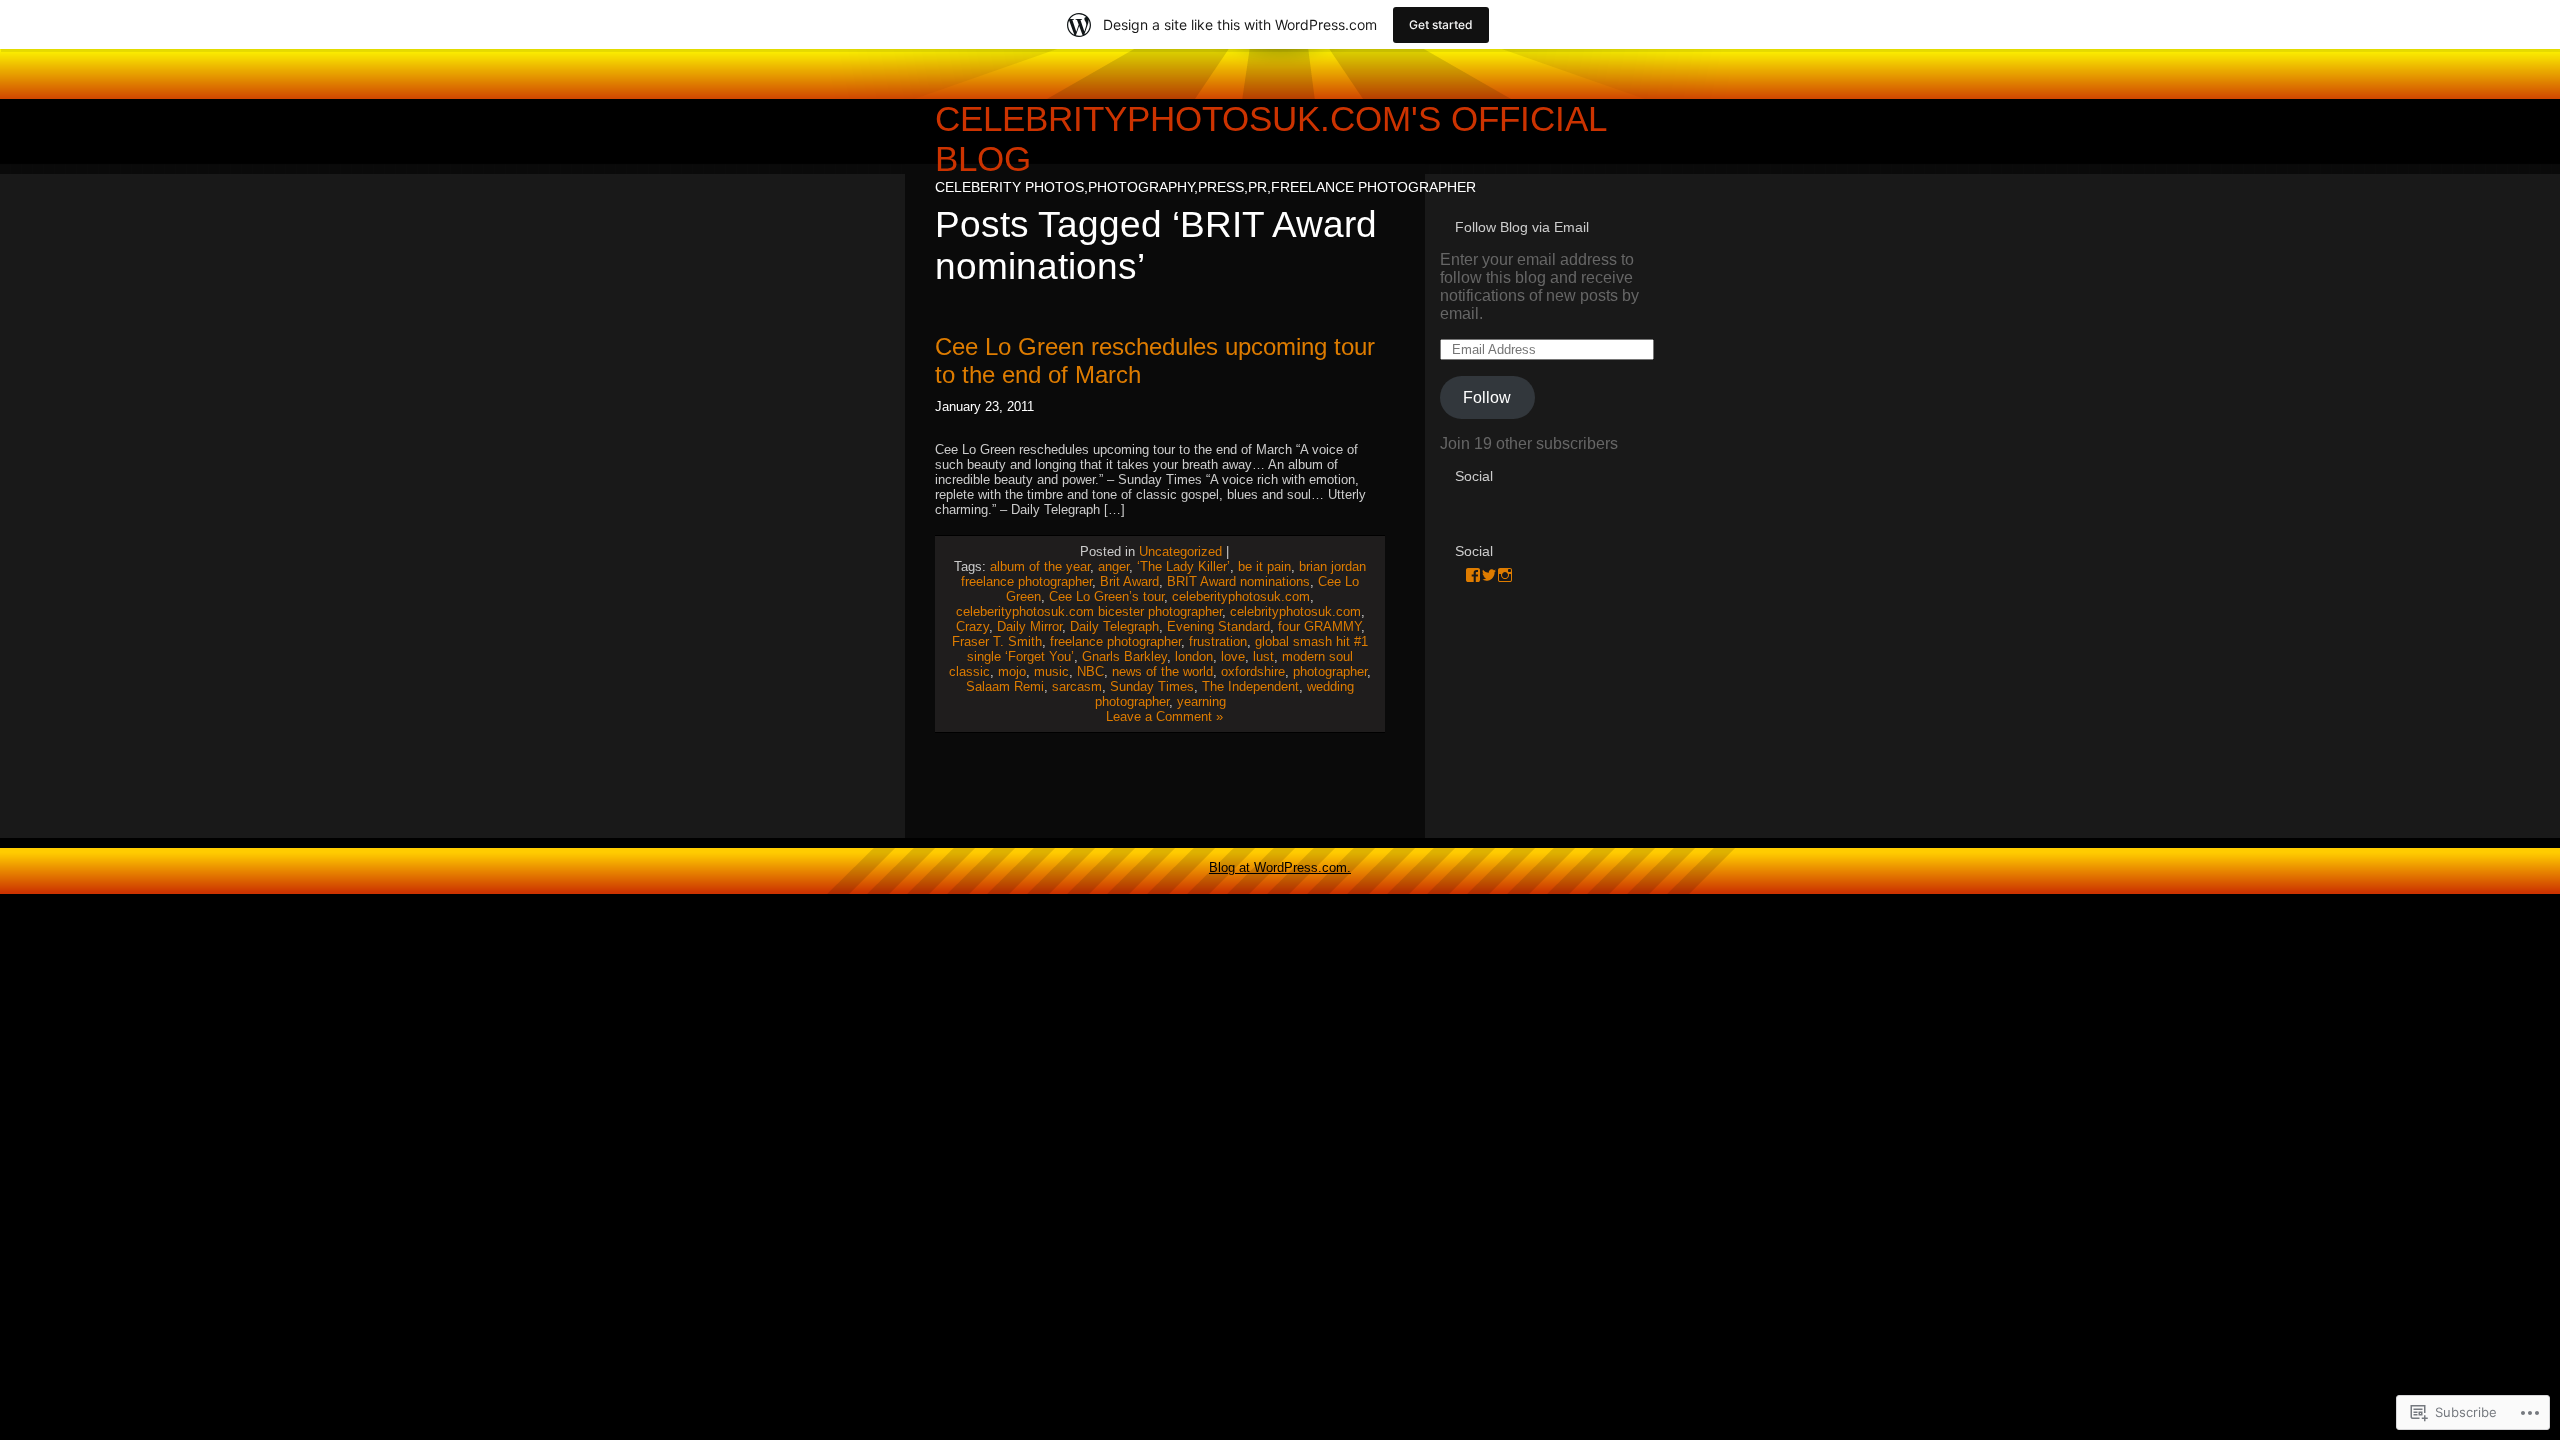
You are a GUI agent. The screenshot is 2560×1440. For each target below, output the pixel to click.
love (1233, 656)
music (1051, 671)
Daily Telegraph (1114, 626)
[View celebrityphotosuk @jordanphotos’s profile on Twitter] (1489, 575)
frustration (1218, 641)
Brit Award (1129, 581)
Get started (1441, 24)
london (1194, 656)
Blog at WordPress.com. (1280, 867)
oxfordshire (1253, 671)
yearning (1201, 701)
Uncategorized (1180, 551)
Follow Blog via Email (1522, 227)
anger (1113, 566)
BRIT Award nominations (1238, 581)
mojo (1012, 671)
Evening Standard (1218, 626)
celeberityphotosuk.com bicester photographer (1089, 611)
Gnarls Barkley (1124, 656)
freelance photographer (1115, 641)
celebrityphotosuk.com (1295, 611)
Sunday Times (1152, 686)
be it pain (1264, 566)
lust (1263, 656)
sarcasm (1077, 686)
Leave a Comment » (1164, 716)
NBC (1090, 671)
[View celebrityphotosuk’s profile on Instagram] (1505, 575)
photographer (1330, 671)
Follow (1487, 397)
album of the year (1040, 566)
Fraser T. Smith (997, 641)
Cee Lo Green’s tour (1106, 596)
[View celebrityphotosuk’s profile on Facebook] (1473, 575)
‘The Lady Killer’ (1183, 566)
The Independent (1250, 686)
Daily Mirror (1029, 626)
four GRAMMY (1319, 626)
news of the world (1162, 671)
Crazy (972, 626)
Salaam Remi (1005, 686)
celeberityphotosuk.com (1241, 596)
